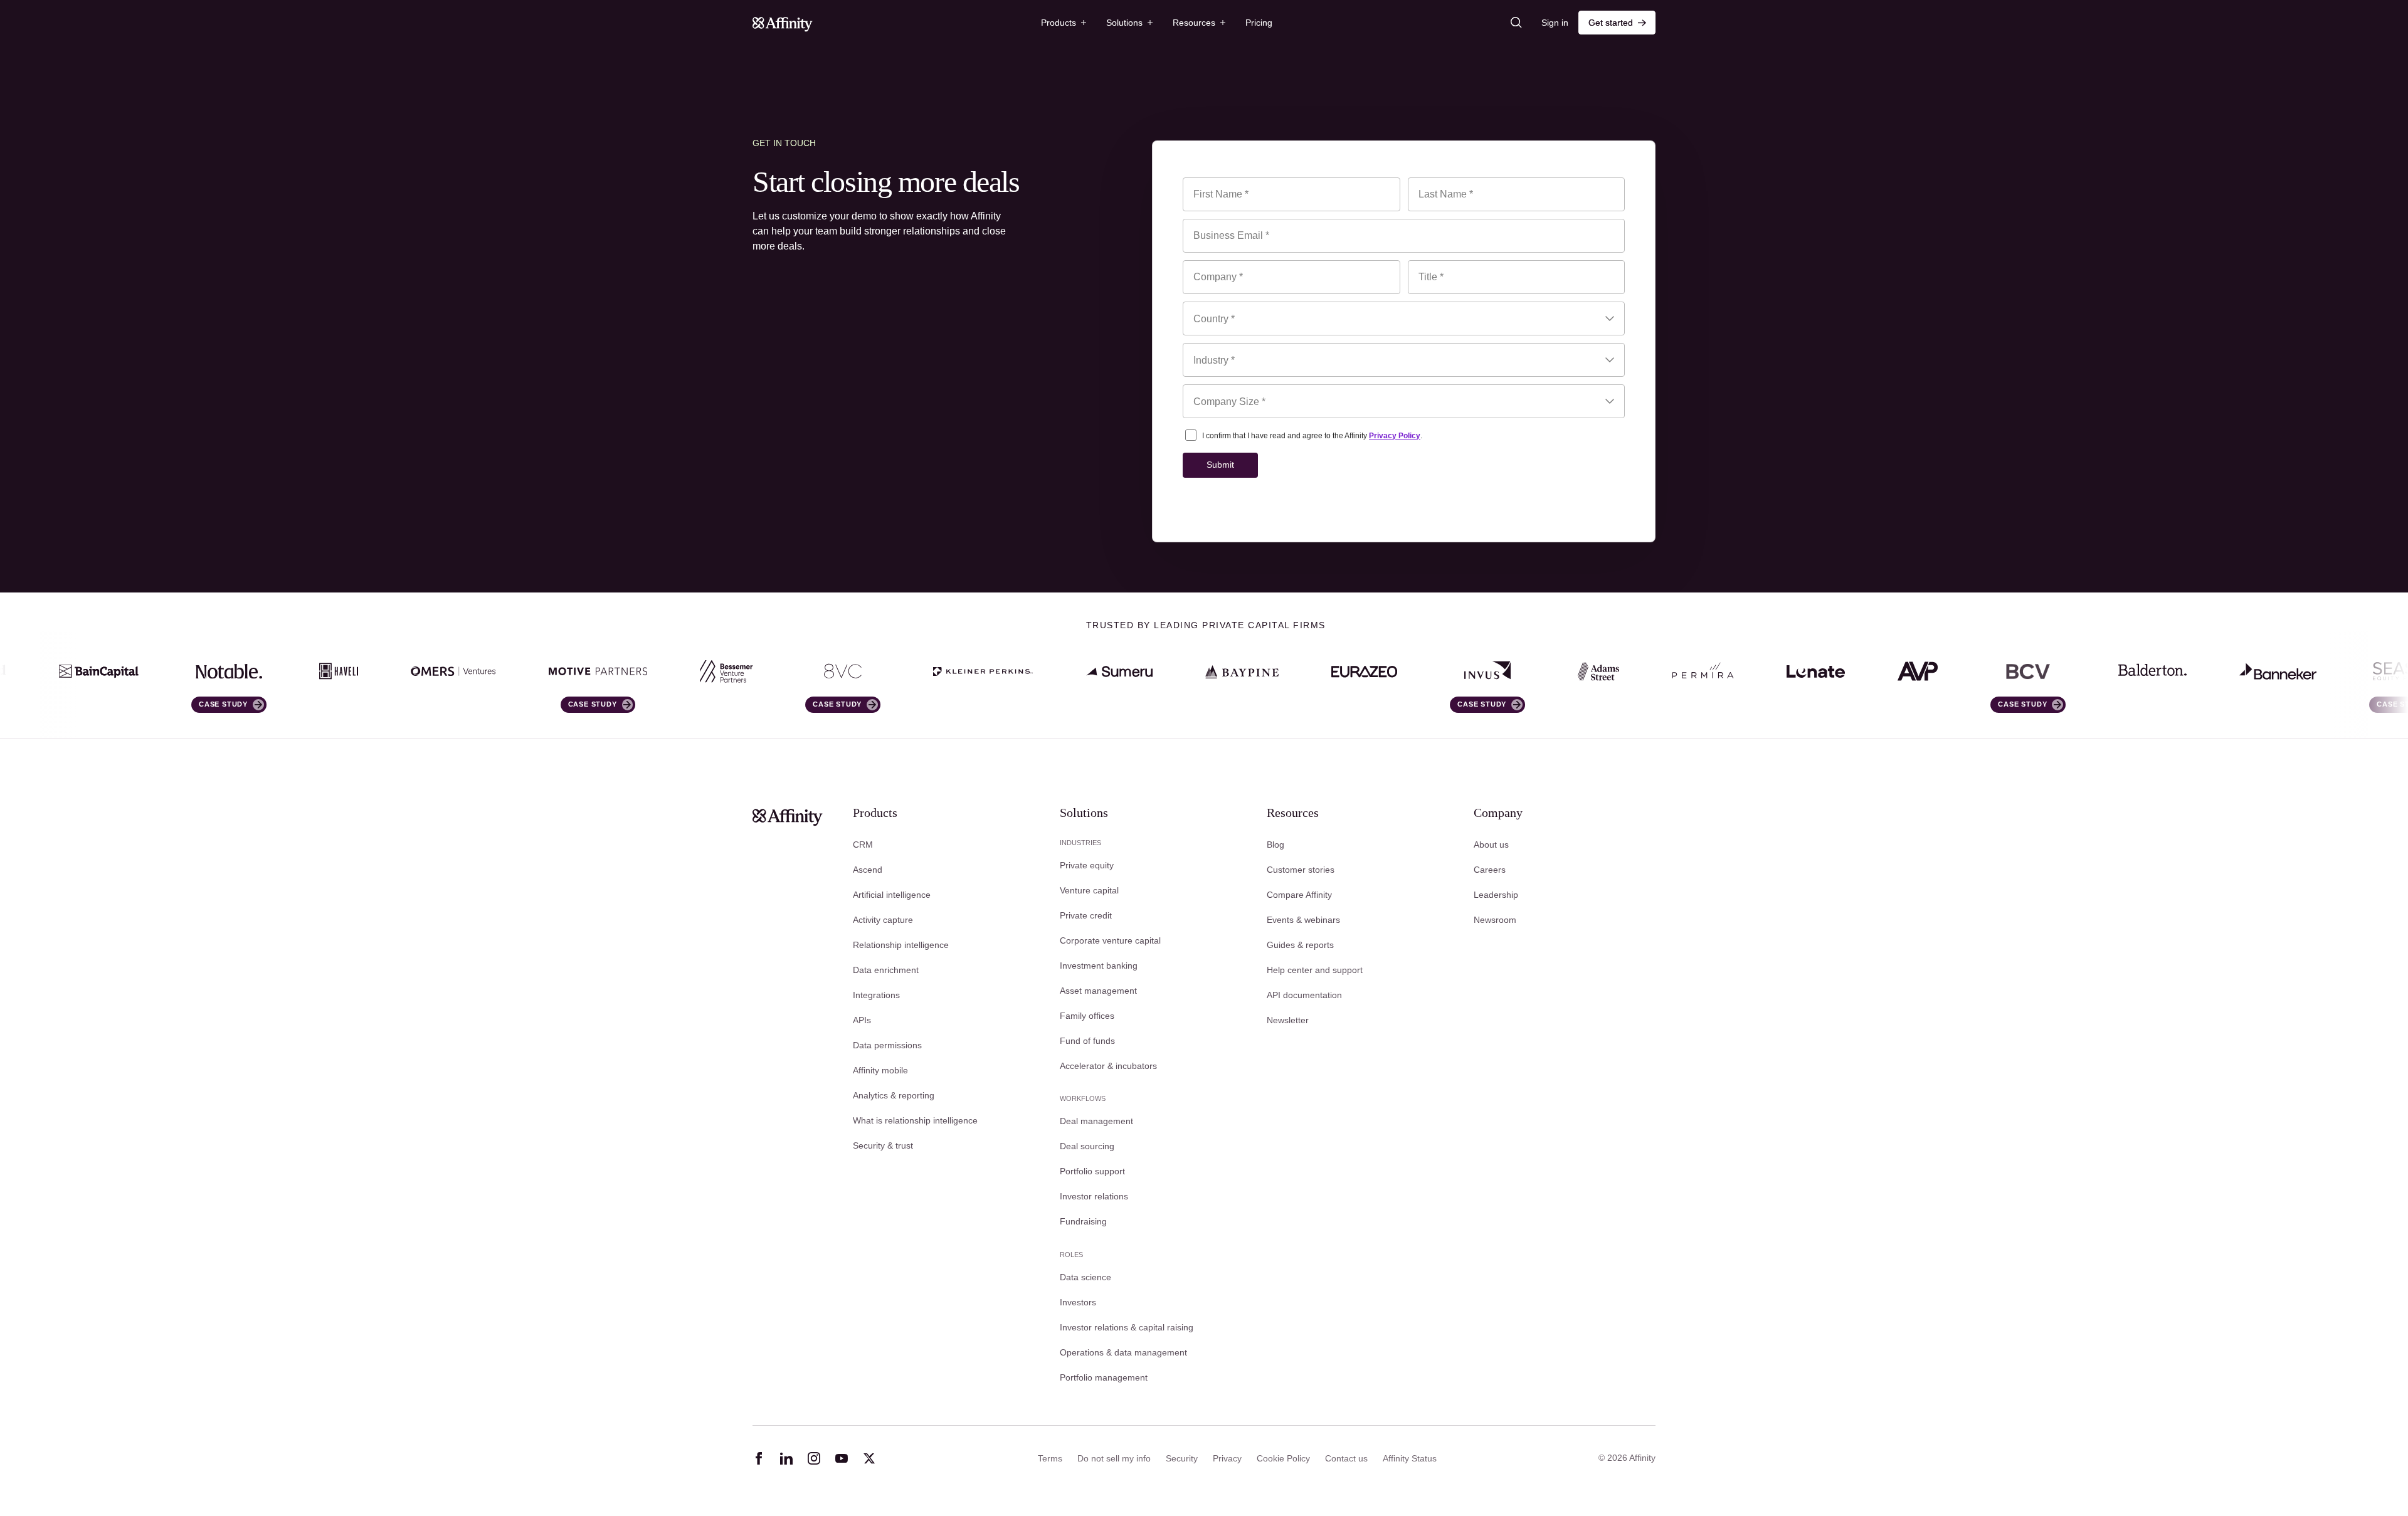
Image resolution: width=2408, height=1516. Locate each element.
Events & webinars (1303, 920)
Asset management (1098, 991)
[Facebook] (759, 1458)
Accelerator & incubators (1108, 1066)
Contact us (1346, 1458)
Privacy (1227, 1458)
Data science (1085, 1277)
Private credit (1086, 915)
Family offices (1087, 1016)
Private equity (1087, 865)
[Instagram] (814, 1458)
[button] (1064, 23)
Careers (1490, 870)
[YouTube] (842, 1458)
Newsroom (1495, 920)
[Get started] (1617, 23)
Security (1182, 1458)
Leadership (1496, 895)
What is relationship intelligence (915, 1120)
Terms (1050, 1458)
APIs (862, 1020)
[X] (869, 1458)
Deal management (1096, 1121)
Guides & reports (1300, 945)
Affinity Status (1410, 1458)
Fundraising (1083, 1221)
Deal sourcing (1087, 1146)
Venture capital (1089, 890)
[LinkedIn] (786, 1458)
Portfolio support (1092, 1171)
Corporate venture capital (1110, 940)
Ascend (868, 870)
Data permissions (887, 1045)
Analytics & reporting (894, 1095)
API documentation (1304, 995)
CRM (863, 845)
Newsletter (1288, 1020)
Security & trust (883, 1145)
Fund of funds (1087, 1041)
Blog (1275, 845)
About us (1491, 845)
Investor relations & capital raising (1127, 1327)
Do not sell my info (1114, 1458)
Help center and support (1315, 970)
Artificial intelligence (892, 895)
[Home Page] (783, 23)
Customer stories (1301, 870)
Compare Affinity (1299, 895)
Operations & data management (1123, 1352)
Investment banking (1099, 966)
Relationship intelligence (901, 945)
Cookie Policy (1283, 1458)
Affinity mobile (880, 1070)
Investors (1078, 1302)
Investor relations (1094, 1196)
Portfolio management (1104, 1377)
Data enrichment (886, 970)
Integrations (876, 995)
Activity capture (883, 920)
